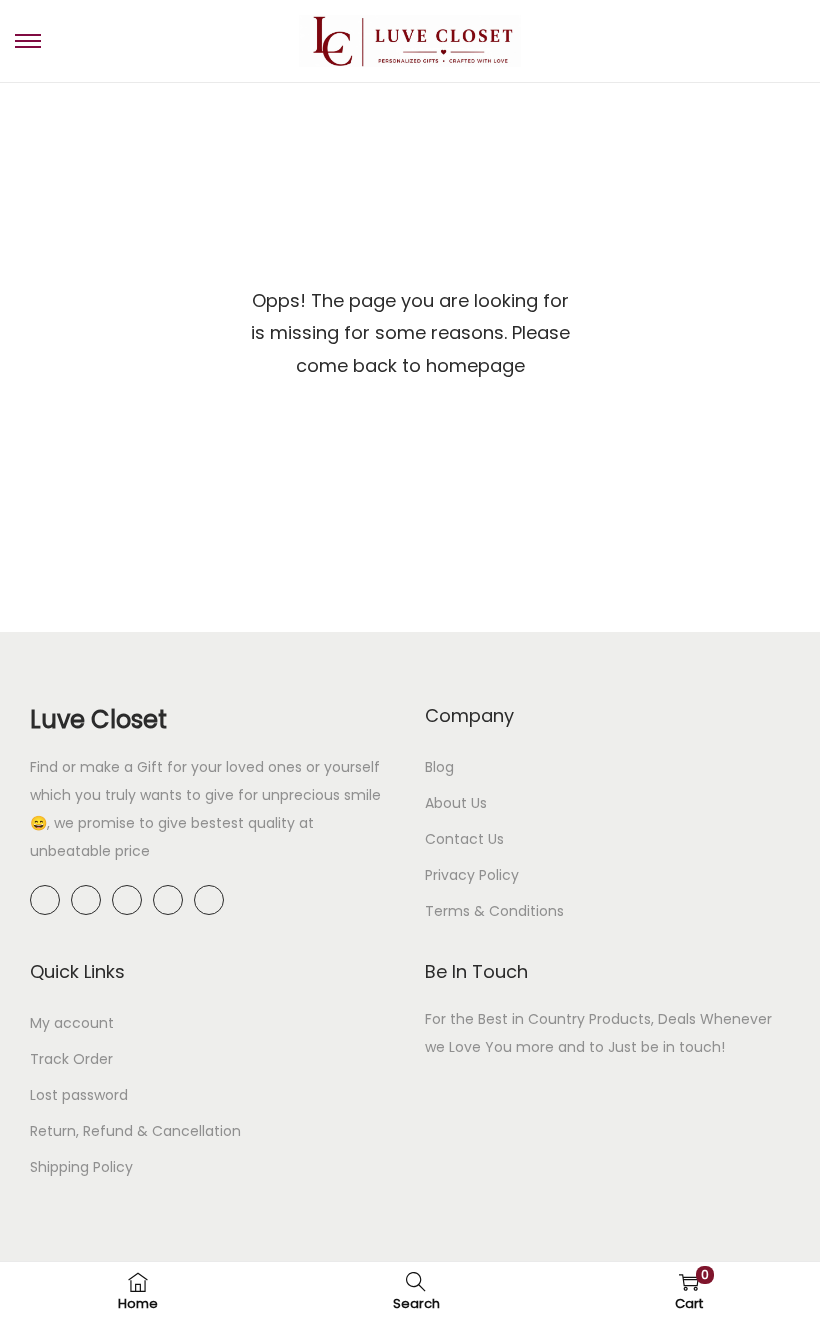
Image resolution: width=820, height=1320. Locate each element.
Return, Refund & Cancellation (135, 1131)
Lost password (79, 1095)
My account (72, 1023)
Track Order (71, 1059)
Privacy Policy (472, 875)
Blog (439, 767)
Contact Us (464, 839)
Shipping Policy (81, 1167)
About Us (456, 803)
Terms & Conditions (494, 911)
